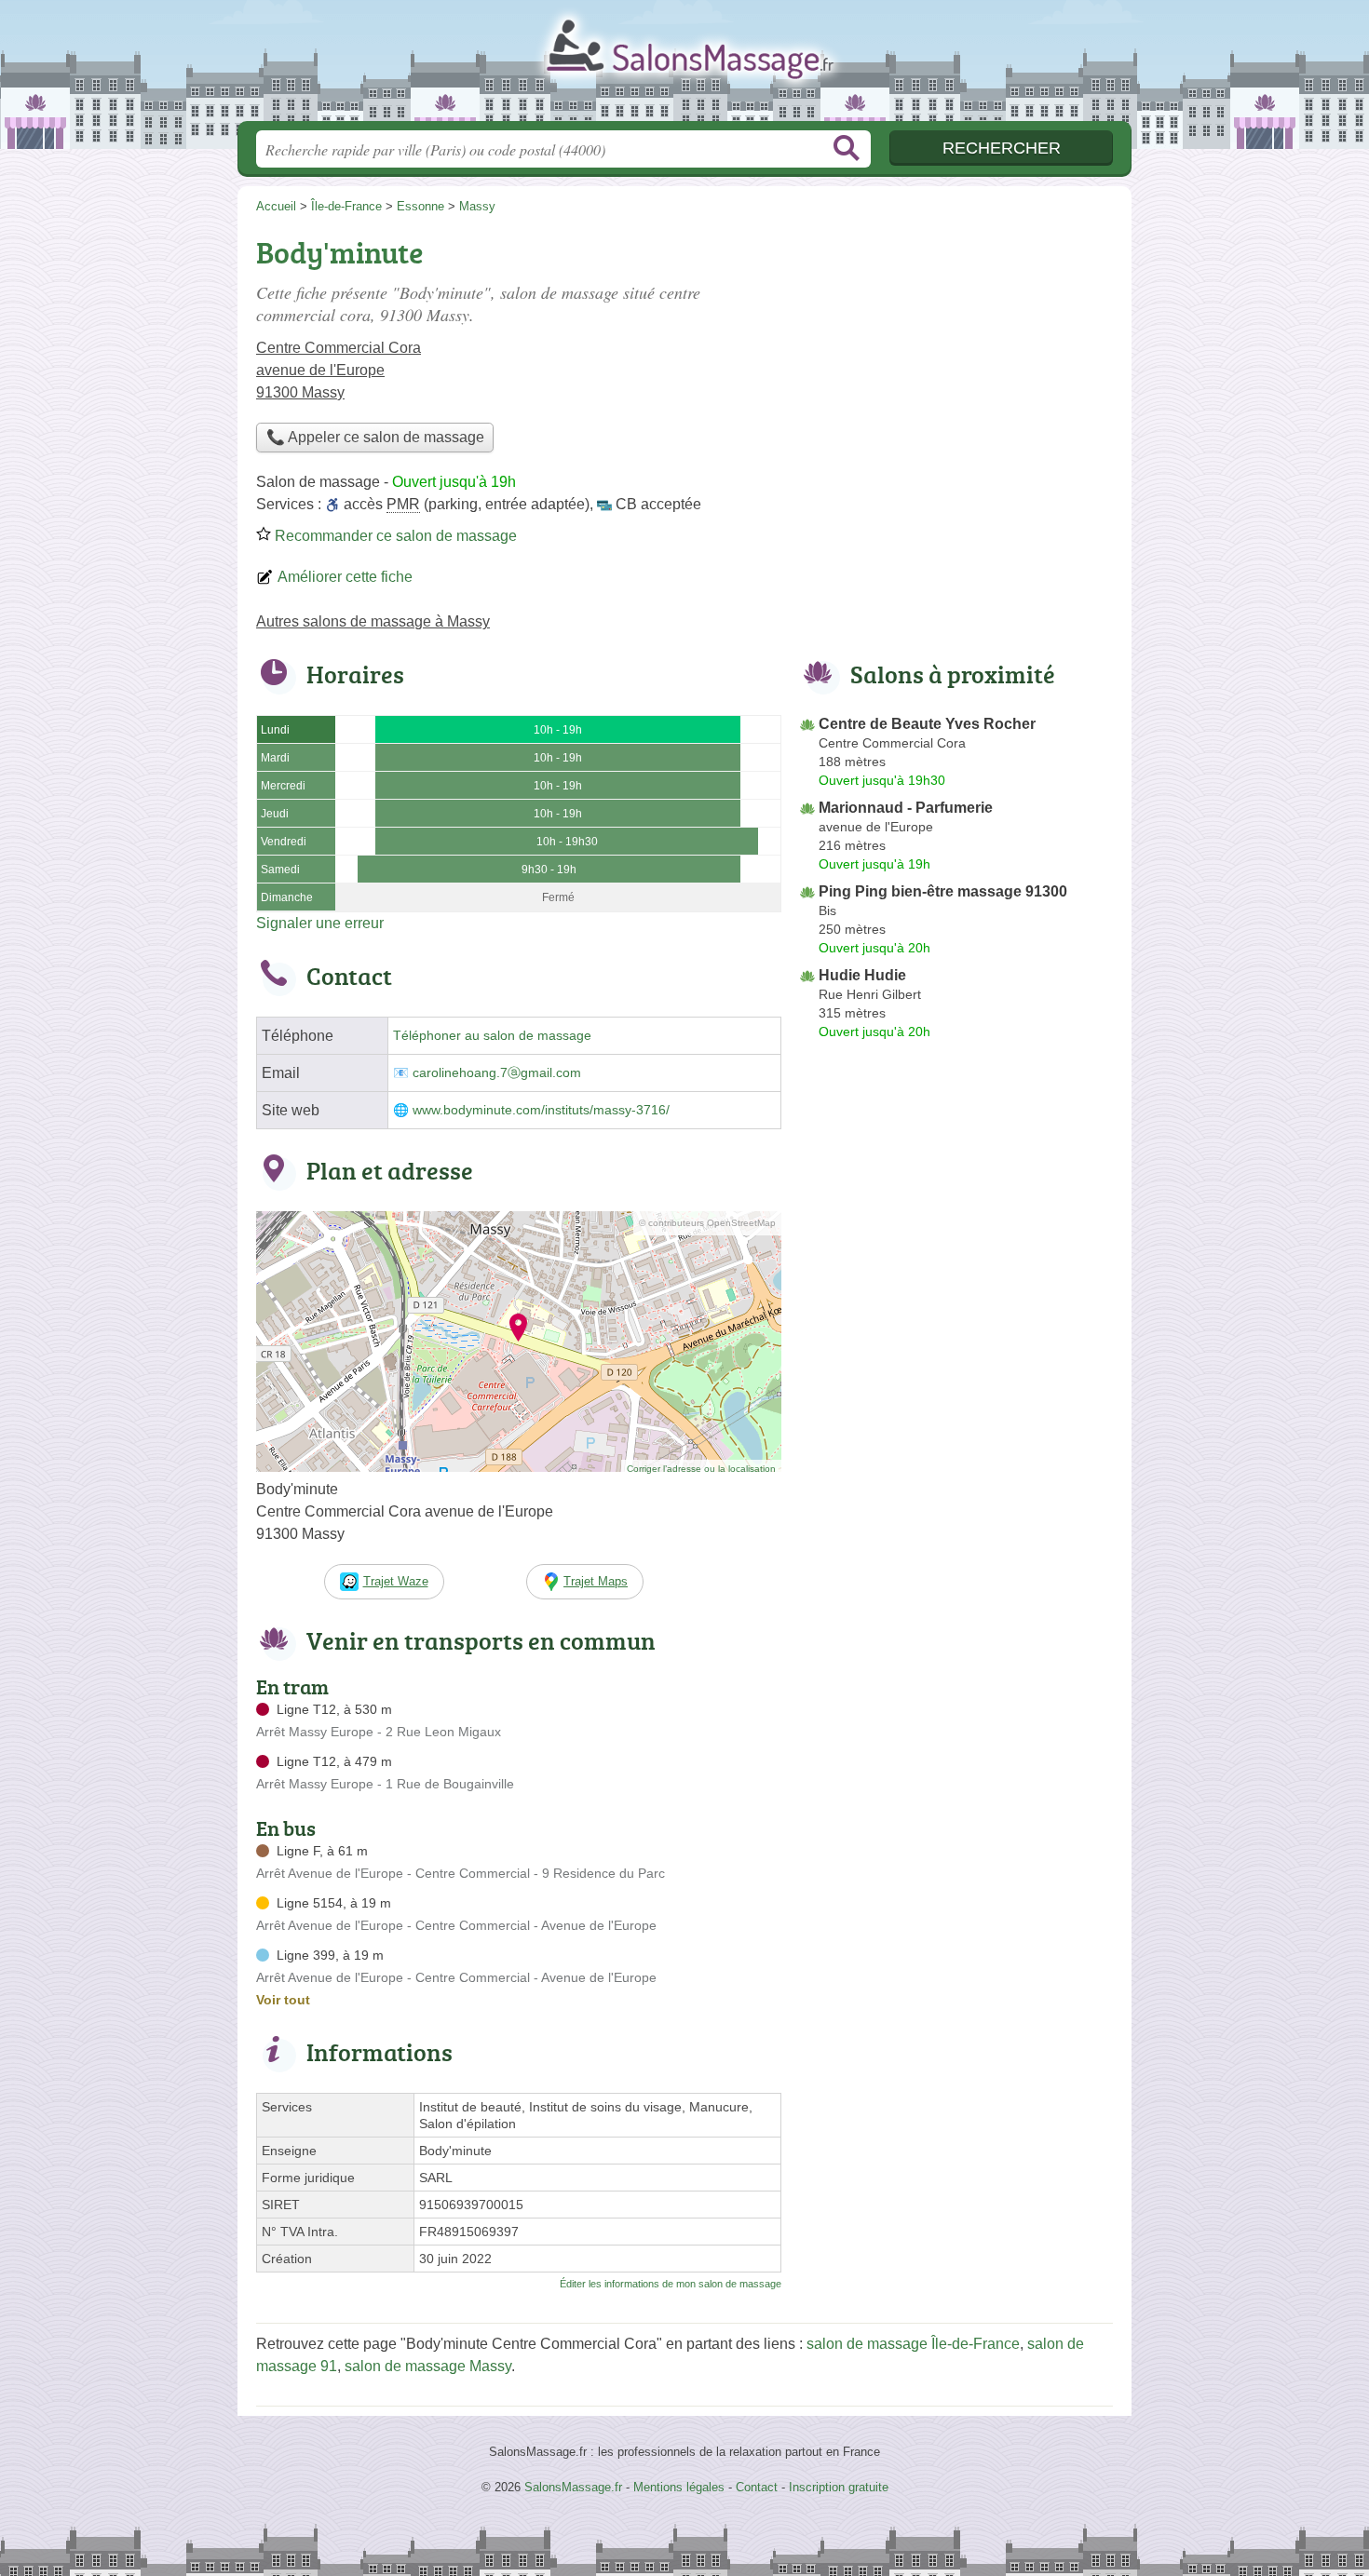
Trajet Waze (396, 1581)
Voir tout (283, 2000)
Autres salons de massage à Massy (373, 621)
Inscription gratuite (839, 2487)
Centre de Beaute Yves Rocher (927, 724)
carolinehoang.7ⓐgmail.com (497, 1073)
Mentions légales (679, 2487)
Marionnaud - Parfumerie (906, 808)
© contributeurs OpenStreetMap (707, 1223)
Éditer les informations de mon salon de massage (671, 2284)
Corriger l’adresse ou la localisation (701, 1469)
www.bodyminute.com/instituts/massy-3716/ (541, 1110)
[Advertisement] (956, 359)
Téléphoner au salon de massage (492, 1036)
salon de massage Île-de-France (913, 2344)
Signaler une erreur (320, 923)
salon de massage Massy (428, 2366)
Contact (757, 2487)
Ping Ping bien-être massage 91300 (943, 891)
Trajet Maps (596, 1581)
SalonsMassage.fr (684, 66)
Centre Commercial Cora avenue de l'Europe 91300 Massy (339, 370)
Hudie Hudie (862, 975)
